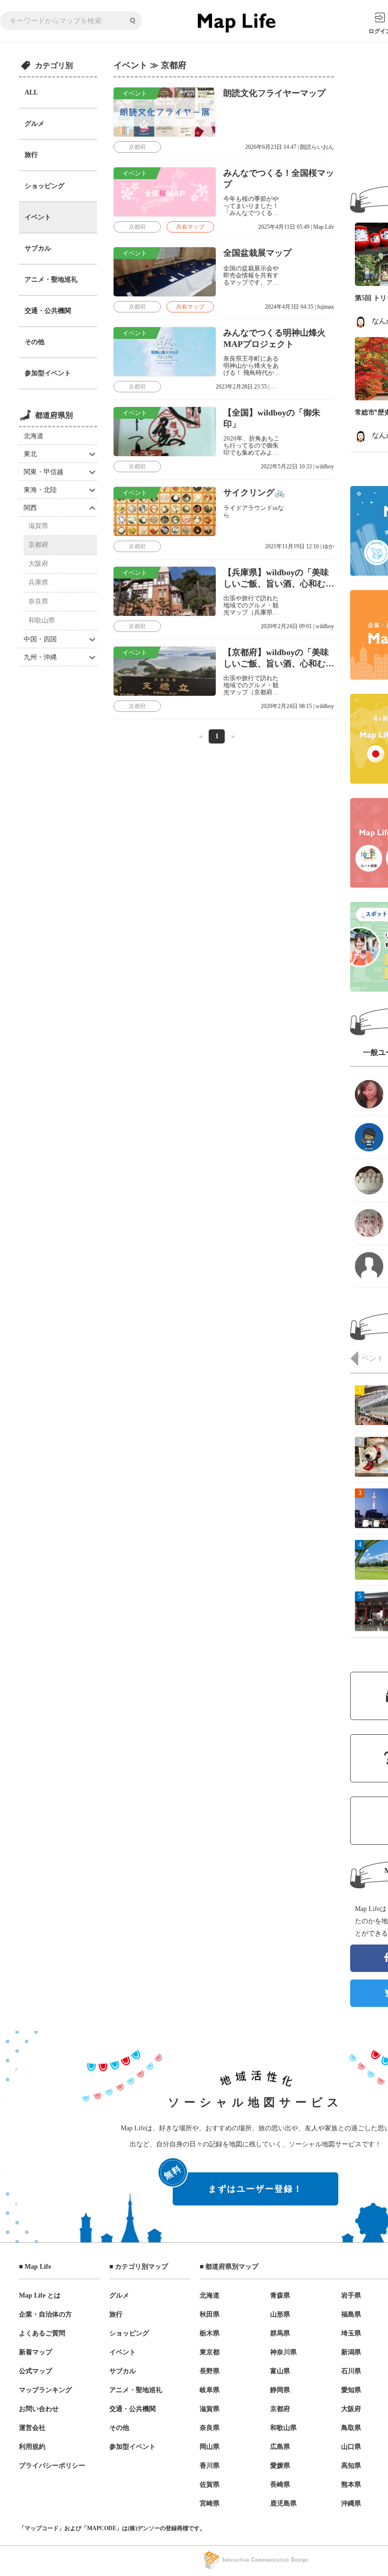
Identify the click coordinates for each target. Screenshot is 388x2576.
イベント (38, 217)
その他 (35, 342)
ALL (31, 92)
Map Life (324, 227)
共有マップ (190, 227)
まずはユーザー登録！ (238, 2183)
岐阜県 (210, 2390)
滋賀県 (38, 526)
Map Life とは (40, 2295)
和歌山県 (42, 620)
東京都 (210, 2352)
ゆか (328, 546)
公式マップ (35, 2371)
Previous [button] (354, 1358)
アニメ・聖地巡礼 (51, 280)
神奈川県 (283, 2352)
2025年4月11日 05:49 (284, 227)
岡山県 (210, 2447)
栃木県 (210, 2333)
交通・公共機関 (48, 311)
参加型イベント (48, 373)
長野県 (210, 2371)
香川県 (210, 2466)
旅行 (31, 155)
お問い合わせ (39, 2409)
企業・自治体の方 (45, 2314)
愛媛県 (280, 2466)
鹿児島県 (283, 2503)
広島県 (280, 2447)
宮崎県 (210, 2503)
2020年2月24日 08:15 (286, 706)
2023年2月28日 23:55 (241, 387)
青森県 (280, 2295)
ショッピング (44, 186)
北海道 (34, 436)
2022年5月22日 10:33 (286, 467)
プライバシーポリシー (52, 2466)
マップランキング (45, 2390)
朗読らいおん (317, 147)
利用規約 (32, 2447)
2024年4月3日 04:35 (289, 307)
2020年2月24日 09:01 (286, 626)
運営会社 (32, 2428)
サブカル (38, 248)
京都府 (38, 545)
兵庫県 (38, 583)
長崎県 (280, 2485)
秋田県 (210, 2314)
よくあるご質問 (42, 2333)
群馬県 (280, 2333)
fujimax (326, 307)
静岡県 (280, 2390)
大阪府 (38, 564)
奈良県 (38, 601)
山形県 (280, 2314)
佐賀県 (210, 2485)
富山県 (280, 2371)
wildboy (325, 467)
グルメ (35, 124)
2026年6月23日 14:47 (271, 147)
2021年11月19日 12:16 (292, 546)
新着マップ (35, 2352)
